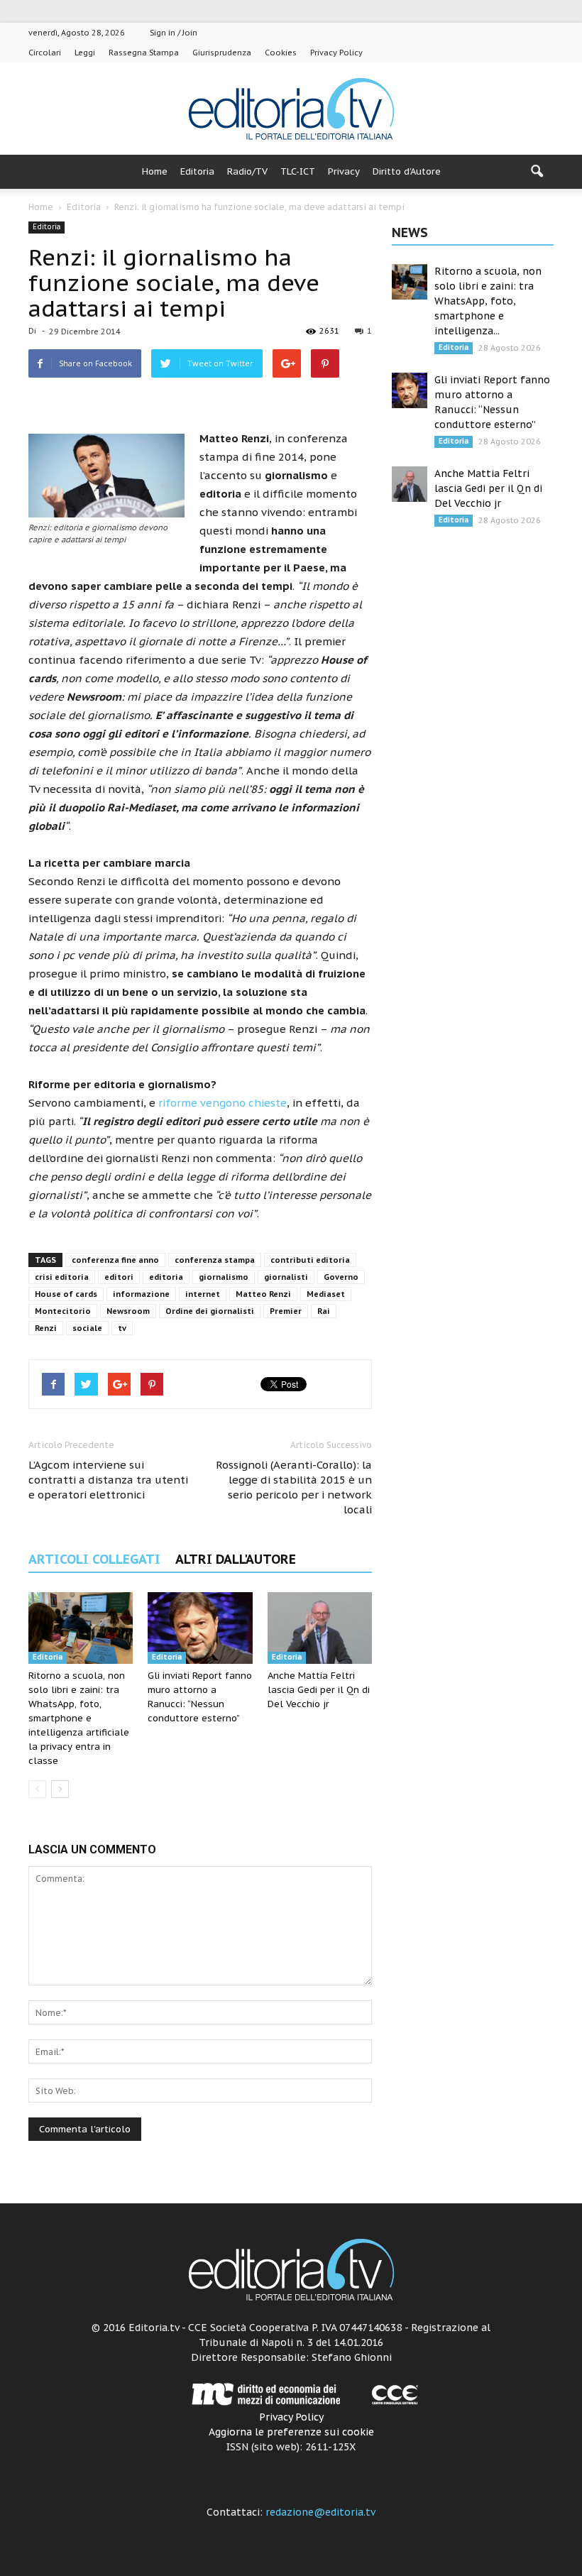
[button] (537, 172)
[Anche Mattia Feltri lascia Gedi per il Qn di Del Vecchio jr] (320, 1628)
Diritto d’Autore (407, 171)
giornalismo (224, 1277)
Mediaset (326, 1294)
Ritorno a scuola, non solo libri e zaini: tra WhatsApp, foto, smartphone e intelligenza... (488, 301)
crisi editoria (62, 1277)
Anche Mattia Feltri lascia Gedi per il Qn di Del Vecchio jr (319, 1690)
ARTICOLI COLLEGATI (94, 1559)
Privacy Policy (336, 53)
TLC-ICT (298, 171)
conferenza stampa (215, 1260)
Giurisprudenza (222, 53)
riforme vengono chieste (223, 1103)
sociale (87, 1328)
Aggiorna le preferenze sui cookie (291, 2432)
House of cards (66, 1294)
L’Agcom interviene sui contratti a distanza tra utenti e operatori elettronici (108, 1480)
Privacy (344, 171)
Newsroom (128, 1311)
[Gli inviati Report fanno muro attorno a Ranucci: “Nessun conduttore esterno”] (200, 1628)
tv (122, 1328)
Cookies (281, 53)
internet (203, 1294)
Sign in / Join (174, 33)
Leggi (85, 53)
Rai (324, 1311)
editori (119, 1277)
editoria (166, 1277)
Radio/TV (247, 171)
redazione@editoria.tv (320, 2512)
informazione (141, 1294)
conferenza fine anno (115, 1260)
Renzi (46, 1328)
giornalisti (286, 1277)
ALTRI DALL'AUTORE (236, 1559)
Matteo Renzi (263, 1294)
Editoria (197, 171)
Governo (341, 1277)
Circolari (45, 53)
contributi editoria (310, 1260)
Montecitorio (63, 1311)
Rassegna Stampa (144, 53)
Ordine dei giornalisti (210, 1311)
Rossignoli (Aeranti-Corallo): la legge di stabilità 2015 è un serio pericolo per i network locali (294, 1487)
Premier (286, 1311)
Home (155, 171)
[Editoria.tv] (291, 110)
